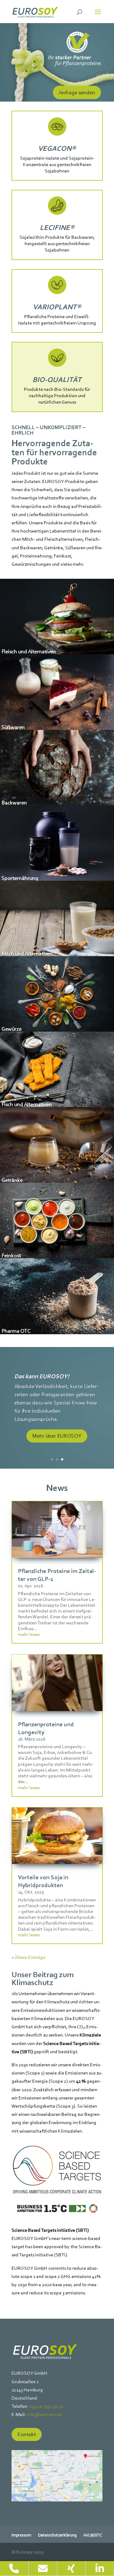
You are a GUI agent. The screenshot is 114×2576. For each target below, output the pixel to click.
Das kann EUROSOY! (42, 1376)
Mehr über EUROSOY (57, 1436)
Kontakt (27, 2434)
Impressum (21, 2535)
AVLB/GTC (93, 2535)
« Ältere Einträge (28, 1957)
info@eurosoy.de (44, 2414)
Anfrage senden (77, 92)
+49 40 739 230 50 (46, 2406)
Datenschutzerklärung (57, 2535)
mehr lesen (29, 1634)
